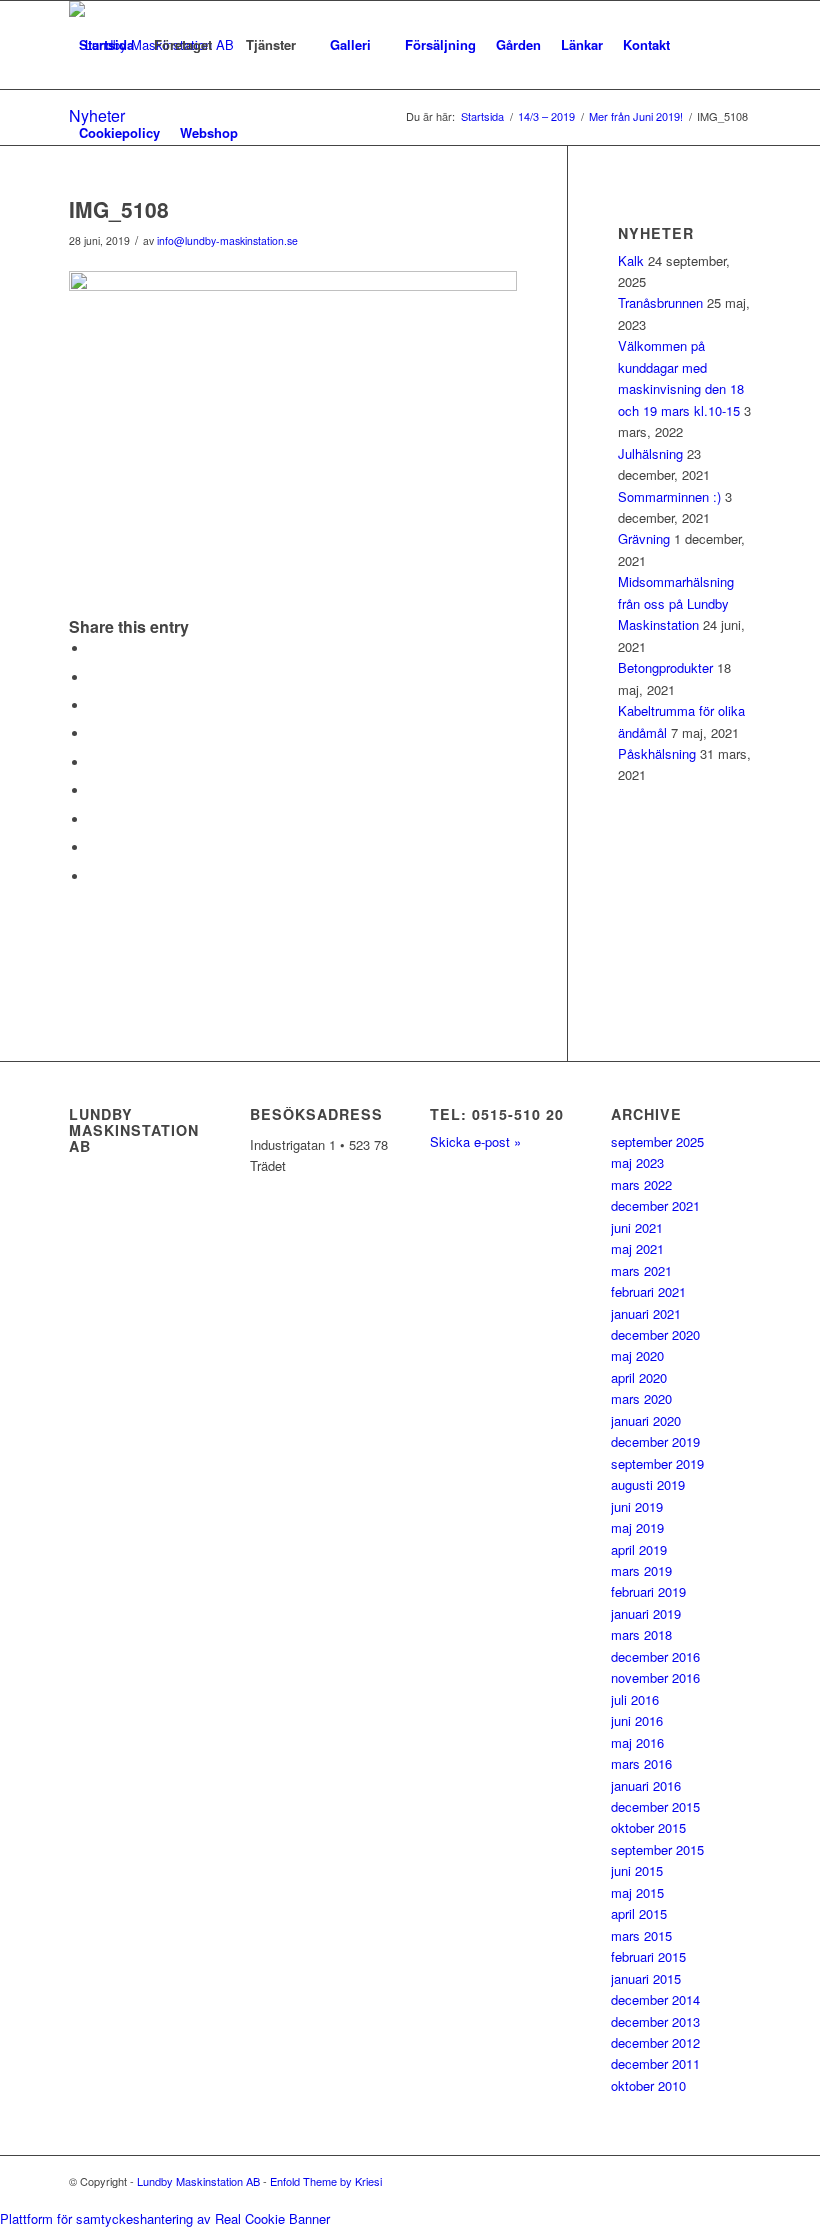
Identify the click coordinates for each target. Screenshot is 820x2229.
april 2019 (639, 1549)
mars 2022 (641, 1184)
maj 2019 (637, 1527)
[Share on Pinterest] (94, 733)
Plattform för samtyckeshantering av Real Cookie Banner (165, 2218)
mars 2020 (641, 1398)
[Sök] (264, 133)
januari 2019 (646, 1613)
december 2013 (655, 2021)
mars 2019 (641, 1570)
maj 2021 (637, 1248)
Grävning (644, 538)
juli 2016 (635, 1699)
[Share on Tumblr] (94, 790)
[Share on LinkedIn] (94, 762)
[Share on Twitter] (94, 677)
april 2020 (639, 1377)
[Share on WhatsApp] (94, 705)
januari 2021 (646, 1313)
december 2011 (655, 2063)
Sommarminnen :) (669, 496)
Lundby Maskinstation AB (198, 2181)
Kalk (631, 260)
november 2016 (655, 1677)
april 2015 (639, 1913)
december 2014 (655, 1999)
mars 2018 (641, 1634)
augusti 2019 (648, 1484)
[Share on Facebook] (94, 648)
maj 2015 (637, 1892)
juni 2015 (637, 1870)
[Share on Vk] (94, 819)
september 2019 (657, 1463)
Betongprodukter (665, 667)
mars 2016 (641, 1763)
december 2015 (655, 1806)
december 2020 (655, 1334)
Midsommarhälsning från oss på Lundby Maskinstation (676, 603)
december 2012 (655, 2042)
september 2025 (657, 1141)
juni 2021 (637, 1227)
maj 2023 (637, 1162)
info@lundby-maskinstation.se (227, 240)
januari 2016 (646, 1785)
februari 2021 (648, 1291)
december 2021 (655, 1205)
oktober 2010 (648, 2085)
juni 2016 (637, 1720)
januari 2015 (646, 1978)
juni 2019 (637, 1506)
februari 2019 (648, 1591)
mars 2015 (641, 1935)
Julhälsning (650, 453)
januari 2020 (646, 1420)
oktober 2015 (648, 1827)
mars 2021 (641, 1270)
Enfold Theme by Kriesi (326, 2181)
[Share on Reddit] (94, 847)
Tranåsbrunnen (660, 302)
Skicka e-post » (475, 1141)
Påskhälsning (657, 753)
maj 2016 (637, 1742)
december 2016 (655, 1656)
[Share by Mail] (94, 876)
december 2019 (655, 1441)
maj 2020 (637, 1355)
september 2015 (657, 1849)
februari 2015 (648, 1956)
